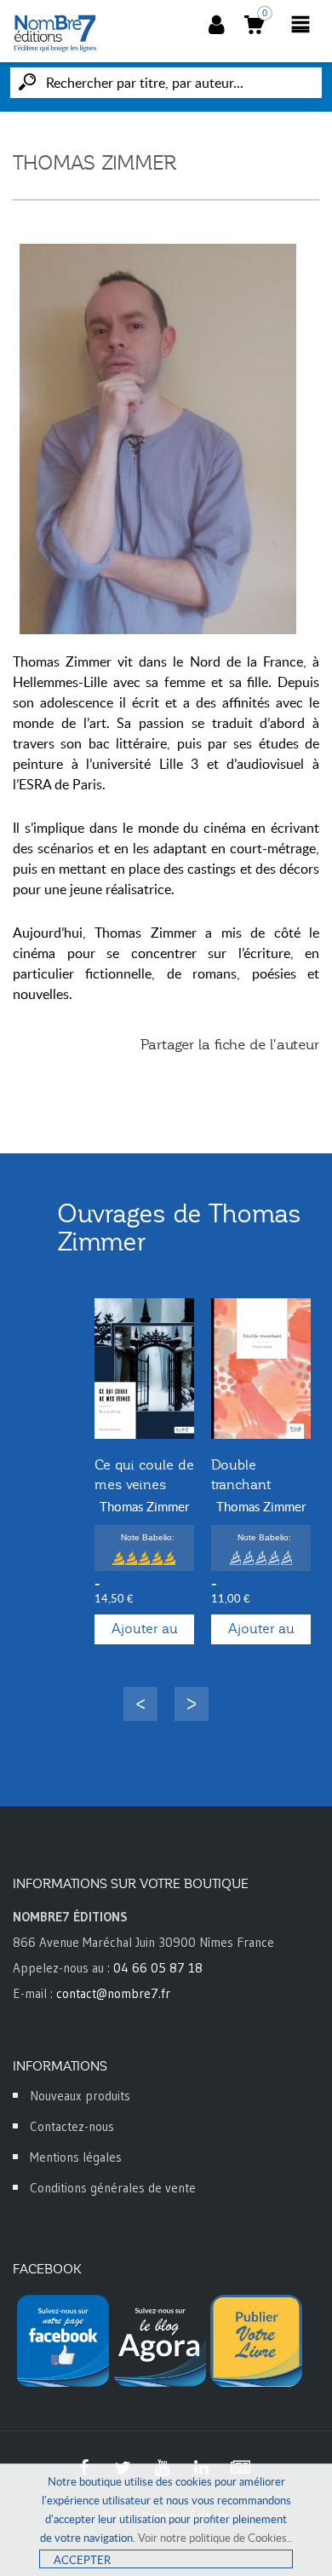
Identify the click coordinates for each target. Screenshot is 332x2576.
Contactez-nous (72, 2126)
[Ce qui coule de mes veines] (144, 1369)
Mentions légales (76, 2157)
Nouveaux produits (80, 2096)
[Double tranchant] (261, 1369)
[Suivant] (192, 1704)
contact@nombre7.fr (113, 1993)
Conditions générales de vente (113, 2188)
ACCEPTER (82, 2560)
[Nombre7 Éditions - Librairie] (55, 33)
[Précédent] (140, 1704)
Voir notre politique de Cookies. (214, 2538)
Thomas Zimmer (144, 1506)
